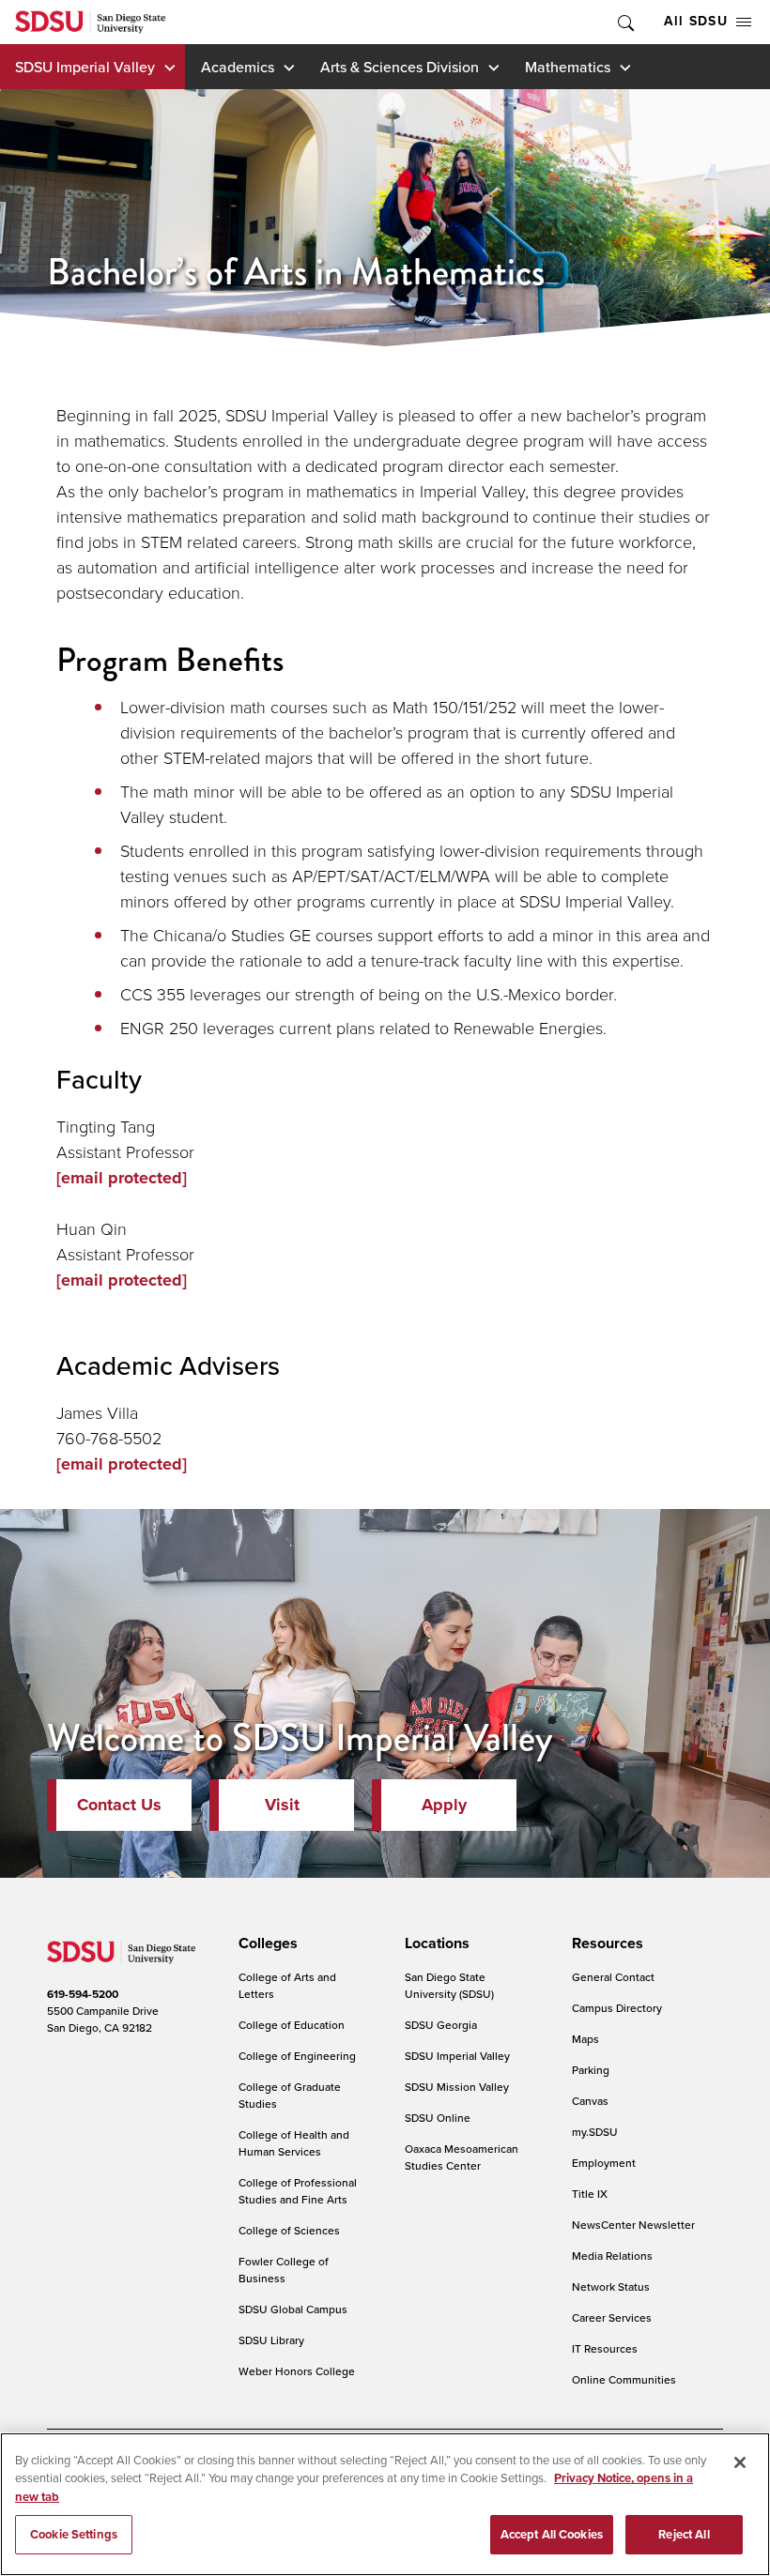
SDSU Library (271, 2340)
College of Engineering (297, 2056)
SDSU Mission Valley (457, 2087)
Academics (238, 67)
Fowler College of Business (284, 2270)
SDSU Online (438, 2118)
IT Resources (605, 2348)
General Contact (613, 1977)
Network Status (611, 2286)
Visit (282, 1805)
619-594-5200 (83, 1994)
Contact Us (119, 1805)
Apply (444, 1805)
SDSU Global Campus (293, 2309)
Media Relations (612, 2256)
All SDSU (696, 21)
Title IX (590, 2194)
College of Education (292, 2025)
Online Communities (624, 2379)
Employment (604, 2163)
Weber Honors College (297, 2371)
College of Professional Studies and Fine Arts (298, 2191)
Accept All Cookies (552, 2534)
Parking (591, 2070)
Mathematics (568, 67)
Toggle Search (624, 22)
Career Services (612, 2317)
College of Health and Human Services (294, 2143)
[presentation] (265, 1943)
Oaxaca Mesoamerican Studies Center (462, 2157)
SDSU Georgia (441, 2025)
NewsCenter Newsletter (633, 2225)
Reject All (684, 2534)
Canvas (590, 2101)
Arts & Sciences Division (400, 67)
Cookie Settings (74, 2534)
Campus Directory (617, 2008)
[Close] (740, 2462)
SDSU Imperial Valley (85, 67)
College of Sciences (289, 2230)
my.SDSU (595, 2132)
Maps (585, 2039)
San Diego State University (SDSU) (449, 1985)
